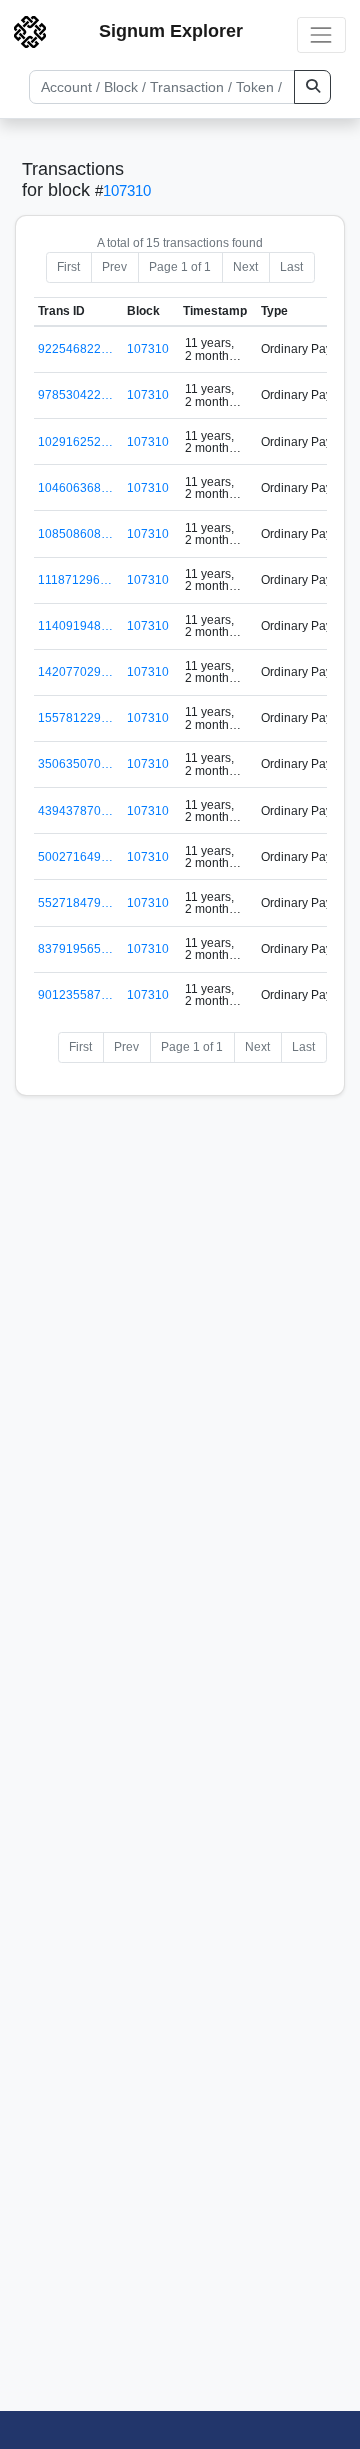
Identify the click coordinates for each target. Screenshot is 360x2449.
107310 (127, 190)
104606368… (75, 488)
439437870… (75, 811)
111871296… (75, 580)
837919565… (75, 949)
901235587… (75, 995)
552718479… (75, 903)
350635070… (75, 764)
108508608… (75, 534)
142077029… (75, 672)
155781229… (75, 718)
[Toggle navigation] (321, 34)
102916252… (75, 442)
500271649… (75, 857)
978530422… (75, 395)
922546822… (75, 349)
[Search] (312, 87)
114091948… (75, 626)
